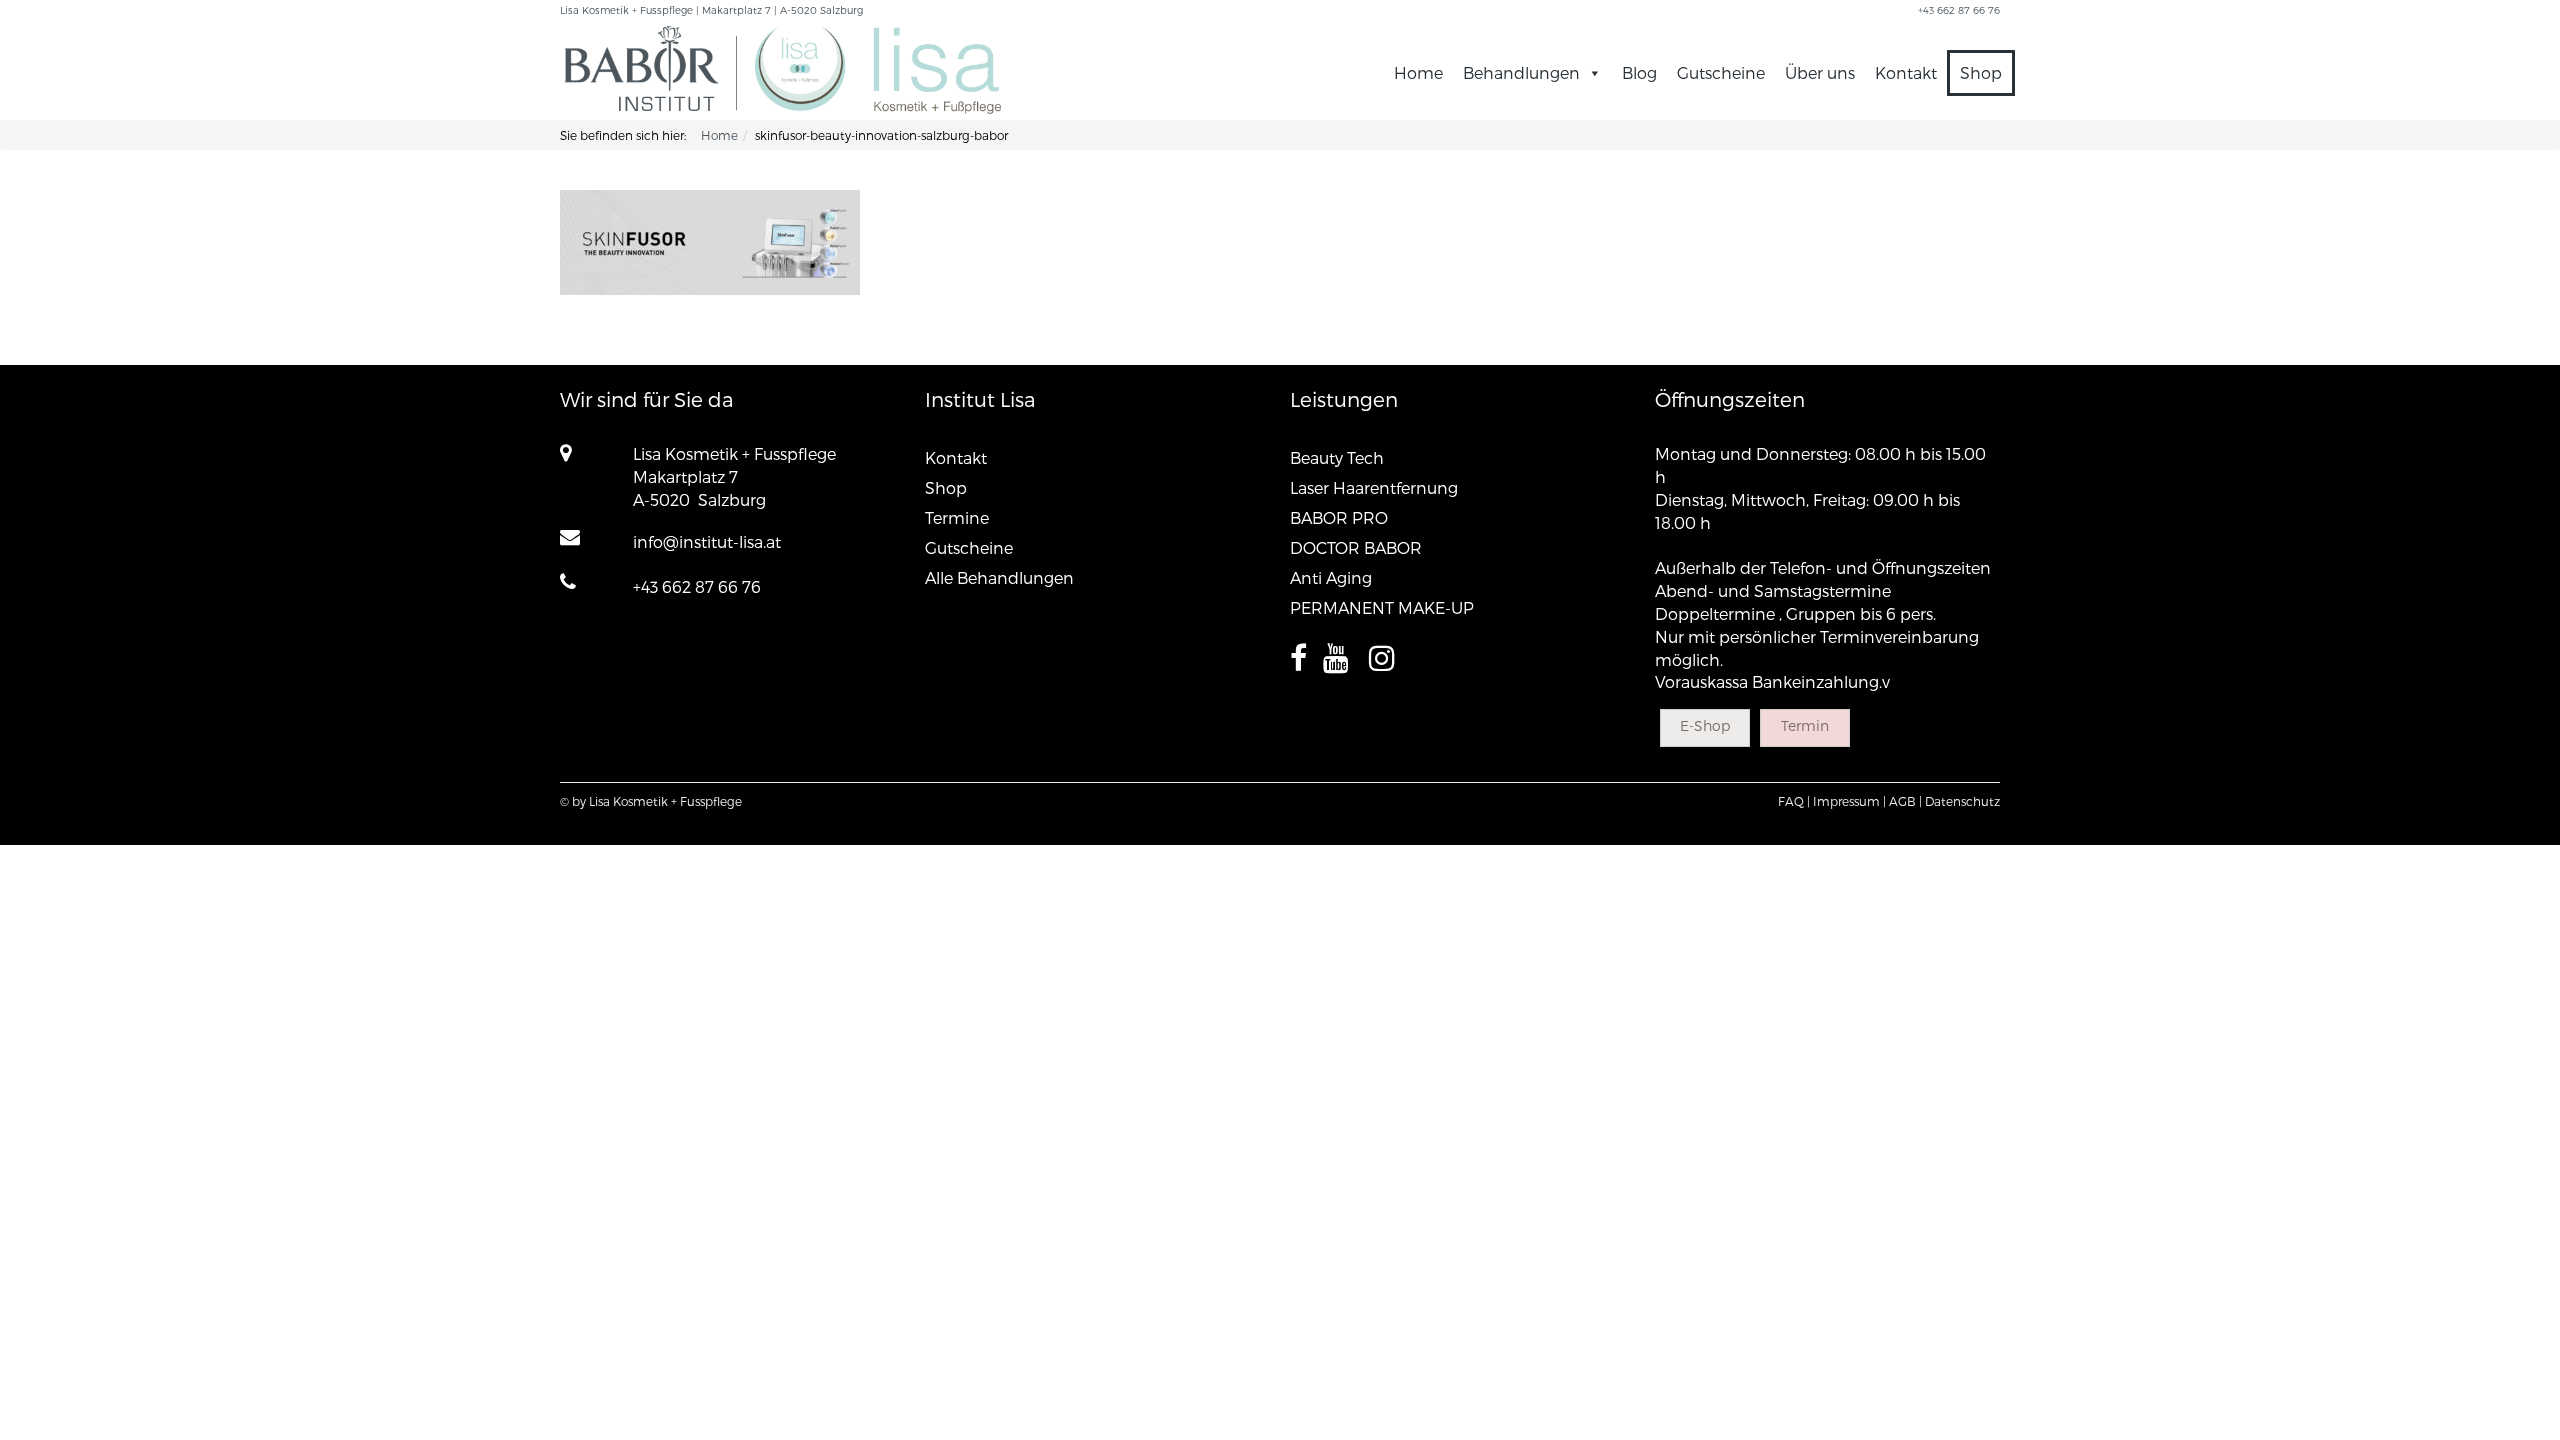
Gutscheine (1721, 72)
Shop (1981, 72)
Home (1418, 72)
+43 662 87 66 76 (697, 586)
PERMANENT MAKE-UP (1382, 607)
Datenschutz (1962, 801)
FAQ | (1794, 801)
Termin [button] (1805, 725)
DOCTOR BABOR (1356, 547)
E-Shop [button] (1705, 725)
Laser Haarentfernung (1374, 487)
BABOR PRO (1339, 517)
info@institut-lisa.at (707, 541)
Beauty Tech (1337, 457)
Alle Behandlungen (999, 577)
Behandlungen (1521, 72)
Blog (1639, 72)
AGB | (1905, 801)
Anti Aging (1331, 577)
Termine (957, 517)
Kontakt (1906, 72)
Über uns (1820, 72)
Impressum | (1849, 801)
